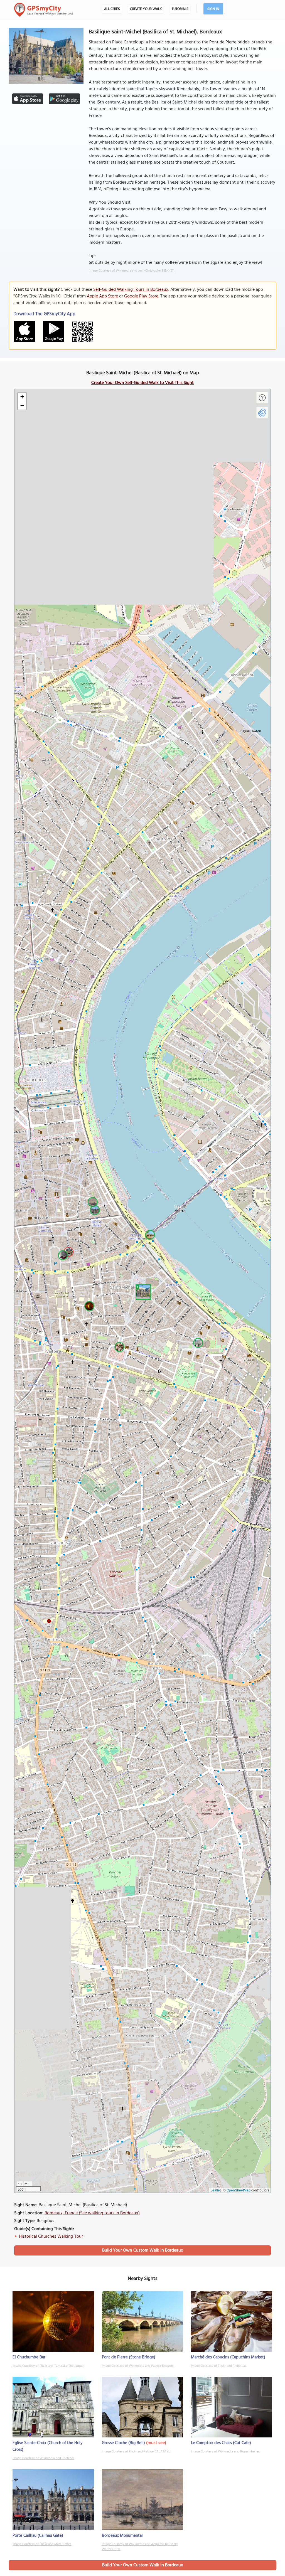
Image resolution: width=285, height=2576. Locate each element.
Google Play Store (141, 296)
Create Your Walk (146, 9)
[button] (142, 1291)
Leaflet (216, 2190)
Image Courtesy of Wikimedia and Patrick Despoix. (138, 2366)
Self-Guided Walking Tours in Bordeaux (131, 290)
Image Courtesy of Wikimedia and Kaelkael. (43, 2458)
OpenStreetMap (239, 2190)
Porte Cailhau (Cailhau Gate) (38, 2536)
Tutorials (180, 9)
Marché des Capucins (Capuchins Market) (228, 2357)
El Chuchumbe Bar (29, 2357)
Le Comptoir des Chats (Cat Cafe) (221, 2443)
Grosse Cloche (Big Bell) (123, 2443)
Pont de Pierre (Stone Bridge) (129, 2357)
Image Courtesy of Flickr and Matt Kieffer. (42, 2544)
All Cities (112, 9)
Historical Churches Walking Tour (51, 2237)
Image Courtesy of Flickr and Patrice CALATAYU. (137, 2452)
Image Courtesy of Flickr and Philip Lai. (219, 2366)
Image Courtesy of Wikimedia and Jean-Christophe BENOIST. (132, 271)
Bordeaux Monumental (122, 2536)
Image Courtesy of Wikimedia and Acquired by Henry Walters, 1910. (140, 2547)
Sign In (213, 9)
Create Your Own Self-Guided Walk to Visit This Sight (142, 383)
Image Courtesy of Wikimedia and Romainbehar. (225, 2452)
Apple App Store (102, 296)
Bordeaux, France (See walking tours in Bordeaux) (92, 2213)
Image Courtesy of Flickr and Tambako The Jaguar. (48, 2366)
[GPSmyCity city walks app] (44, 10)
